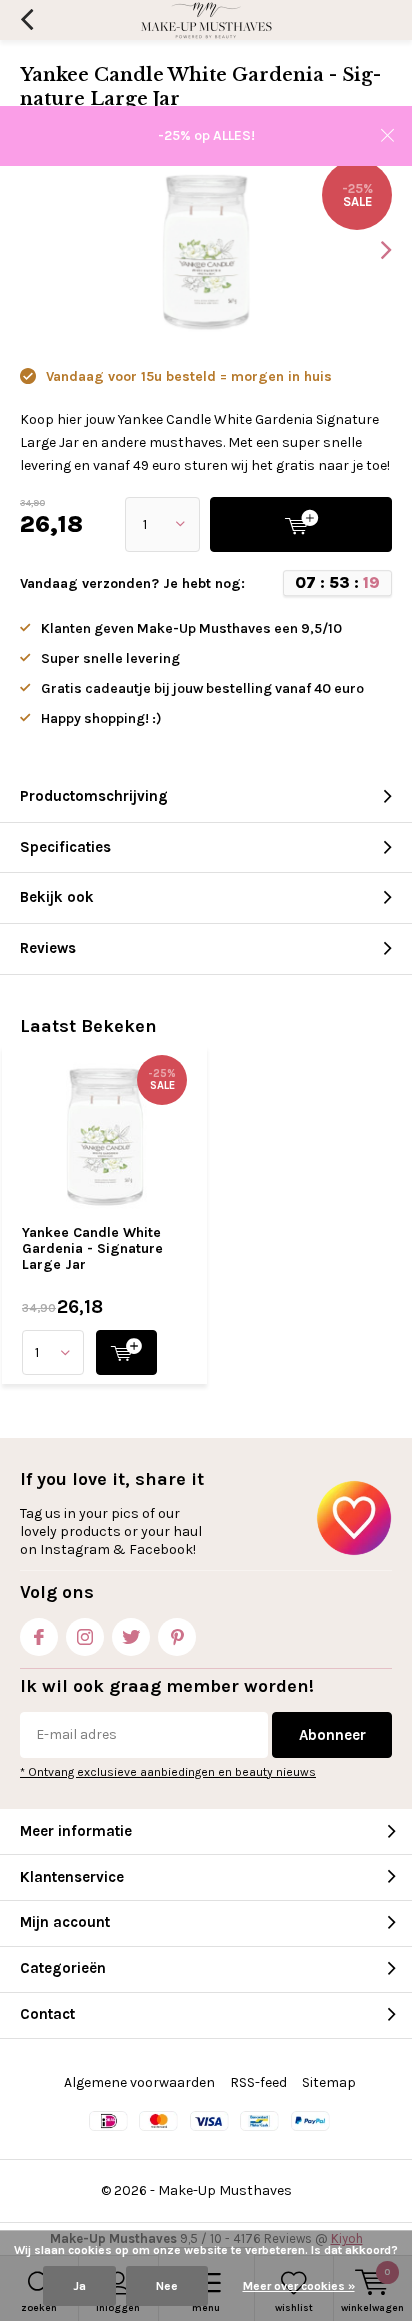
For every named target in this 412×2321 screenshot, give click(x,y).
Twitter (131, 1637)
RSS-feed (258, 2082)
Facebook (39, 1637)
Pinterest (177, 1637)
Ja (79, 2286)
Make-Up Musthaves (225, 2190)
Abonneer (332, 1735)
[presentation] (372, 250)
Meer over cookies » (299, 2286)
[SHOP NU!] (126, 1352)
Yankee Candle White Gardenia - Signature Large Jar (92, 1248)
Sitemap (329, 2082)
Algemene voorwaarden (139, 2082)
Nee (167, 2286)
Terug (26, 20)
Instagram (85, 1637)
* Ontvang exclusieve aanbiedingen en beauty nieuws (168, 1772)
